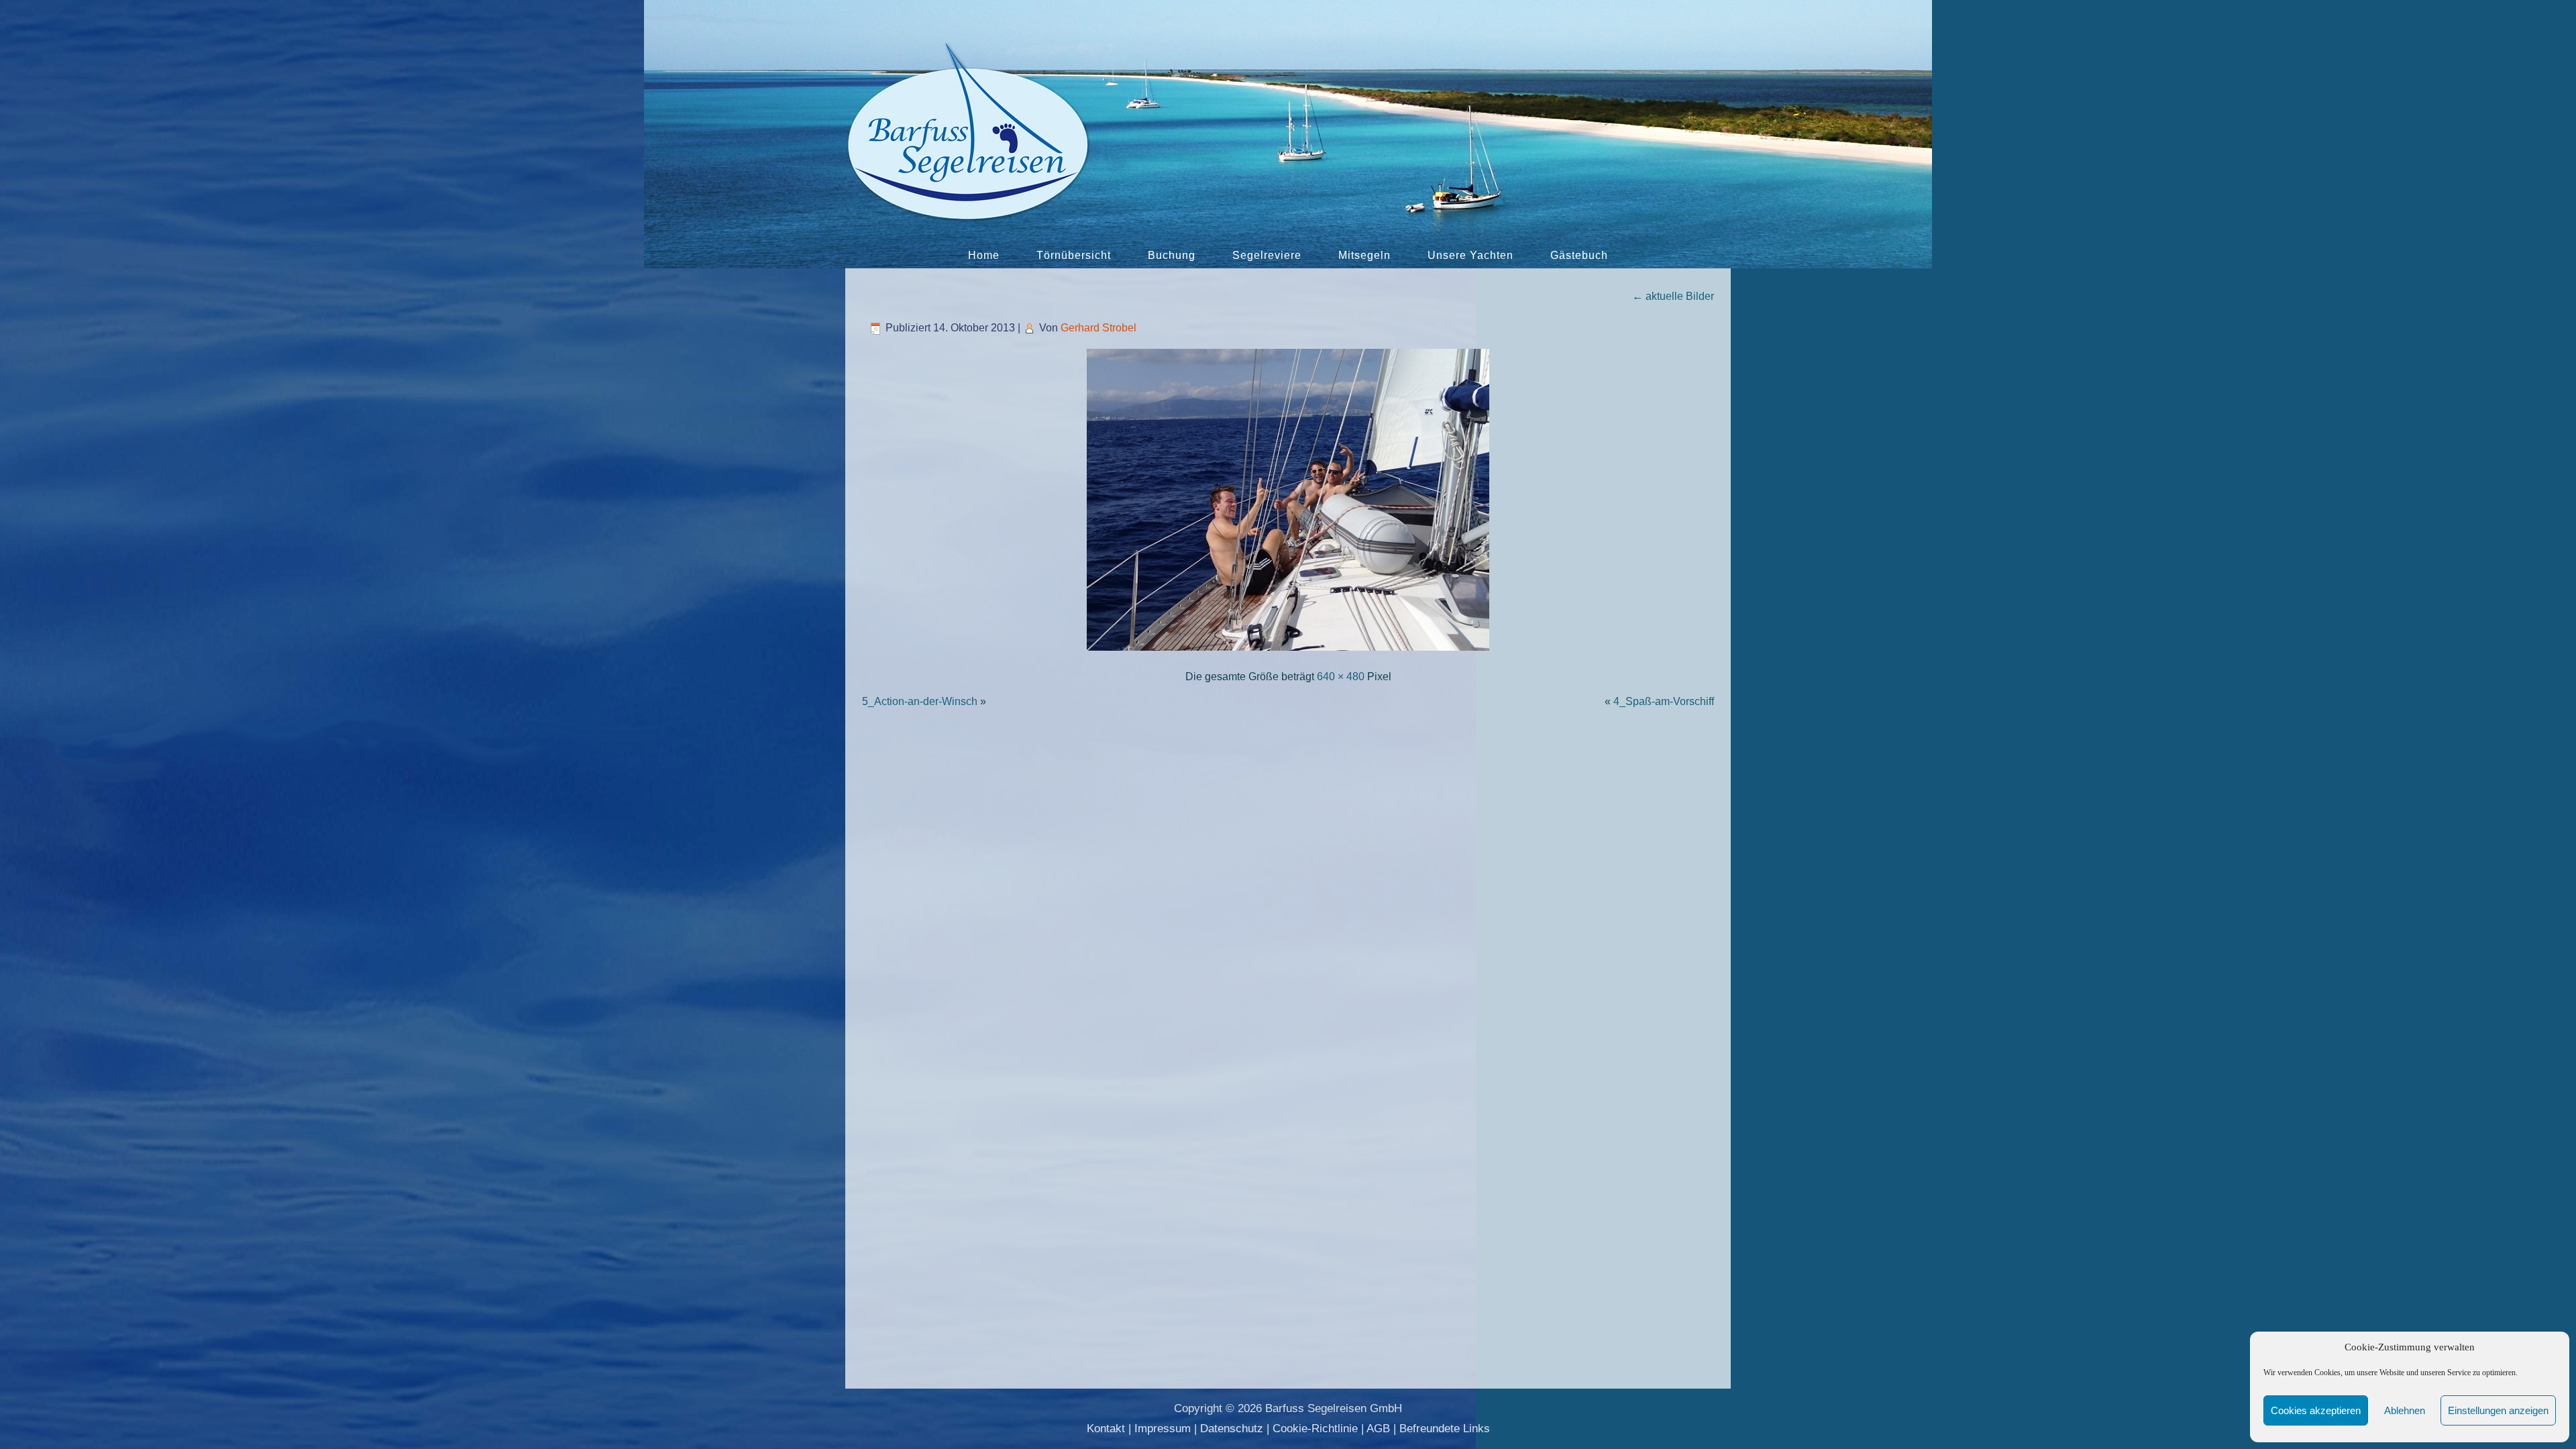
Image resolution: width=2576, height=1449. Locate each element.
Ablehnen (2405, 1410)
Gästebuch (1579, 255)
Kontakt (1106, 1429)
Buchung (1172, 255)
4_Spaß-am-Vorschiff (1664, 701)
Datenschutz (1232, 1429)
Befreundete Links (1445, 1429)
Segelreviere (1267, 255)
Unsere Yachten (1470, 255)
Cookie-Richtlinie (1315, 1429)
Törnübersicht (1074, 255)
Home (984, 255)
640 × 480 (1341, 677)
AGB (1378, 1429)
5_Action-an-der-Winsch (920, 701)
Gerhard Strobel (1098, 328)
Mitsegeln (1364, 255)
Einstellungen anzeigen (2498, 1410)
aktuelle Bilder (1673, 296)
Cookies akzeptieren (2316, 1410)
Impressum (1163, 1429)
